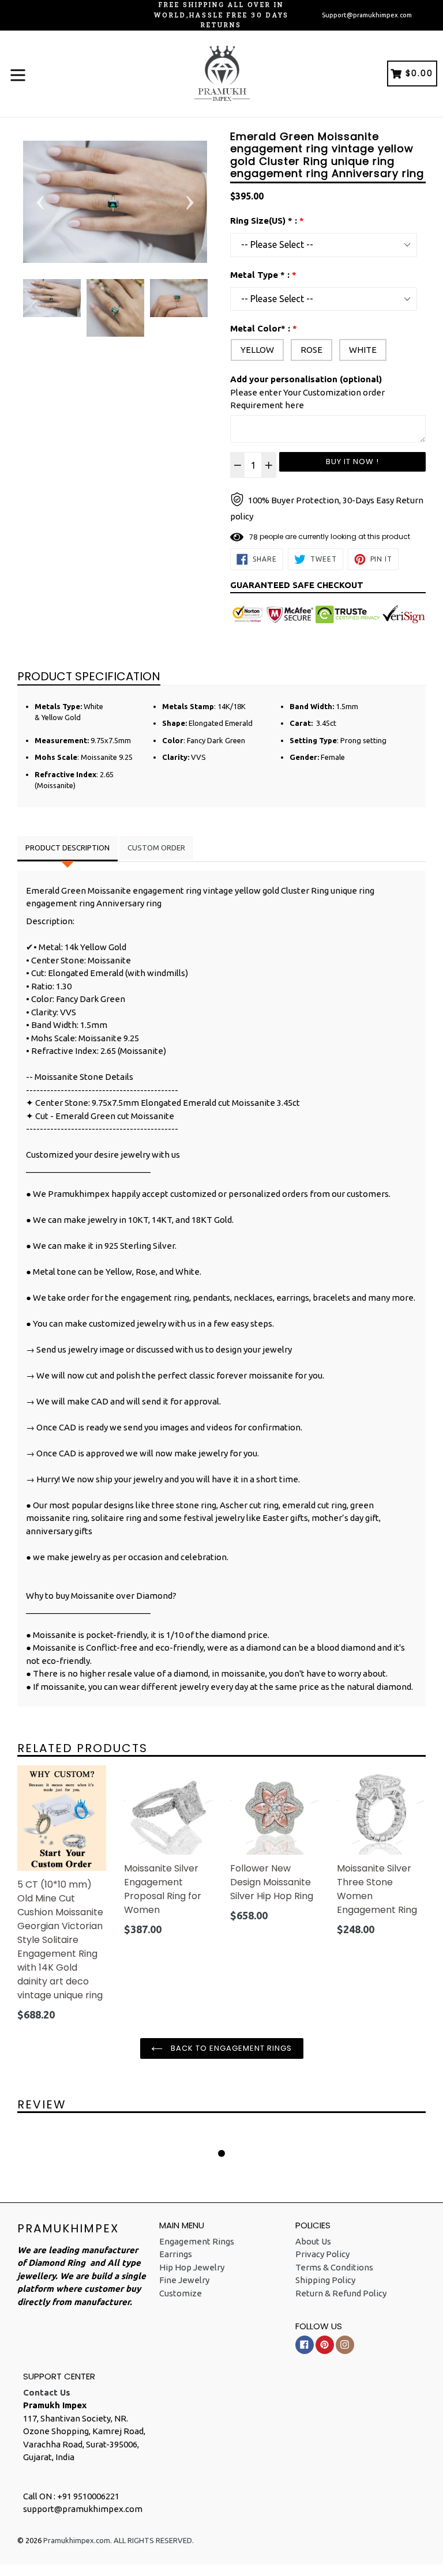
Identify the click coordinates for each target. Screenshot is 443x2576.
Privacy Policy (322, 2254)
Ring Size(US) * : (264, 221)
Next (190, 202)
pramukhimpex (68, 2228)
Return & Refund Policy (341, 2293)
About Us (313, 2241)
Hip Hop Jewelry (192, 2267)
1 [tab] (221, 2153)
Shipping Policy (325, 2280)
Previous (40, 202)
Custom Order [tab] (156, 848)
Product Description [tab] (67, 848)
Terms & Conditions (334, 2267)
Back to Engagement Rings (230, 2048)
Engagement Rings (197, 2241)
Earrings (176, 2254)
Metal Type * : (260, 275)
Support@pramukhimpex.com (367, 15)
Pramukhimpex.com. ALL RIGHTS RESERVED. (119, 2540)
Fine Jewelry (184, 2280)
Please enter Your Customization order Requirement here (307, 392)
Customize (181, 2293)
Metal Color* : (260, 328)
